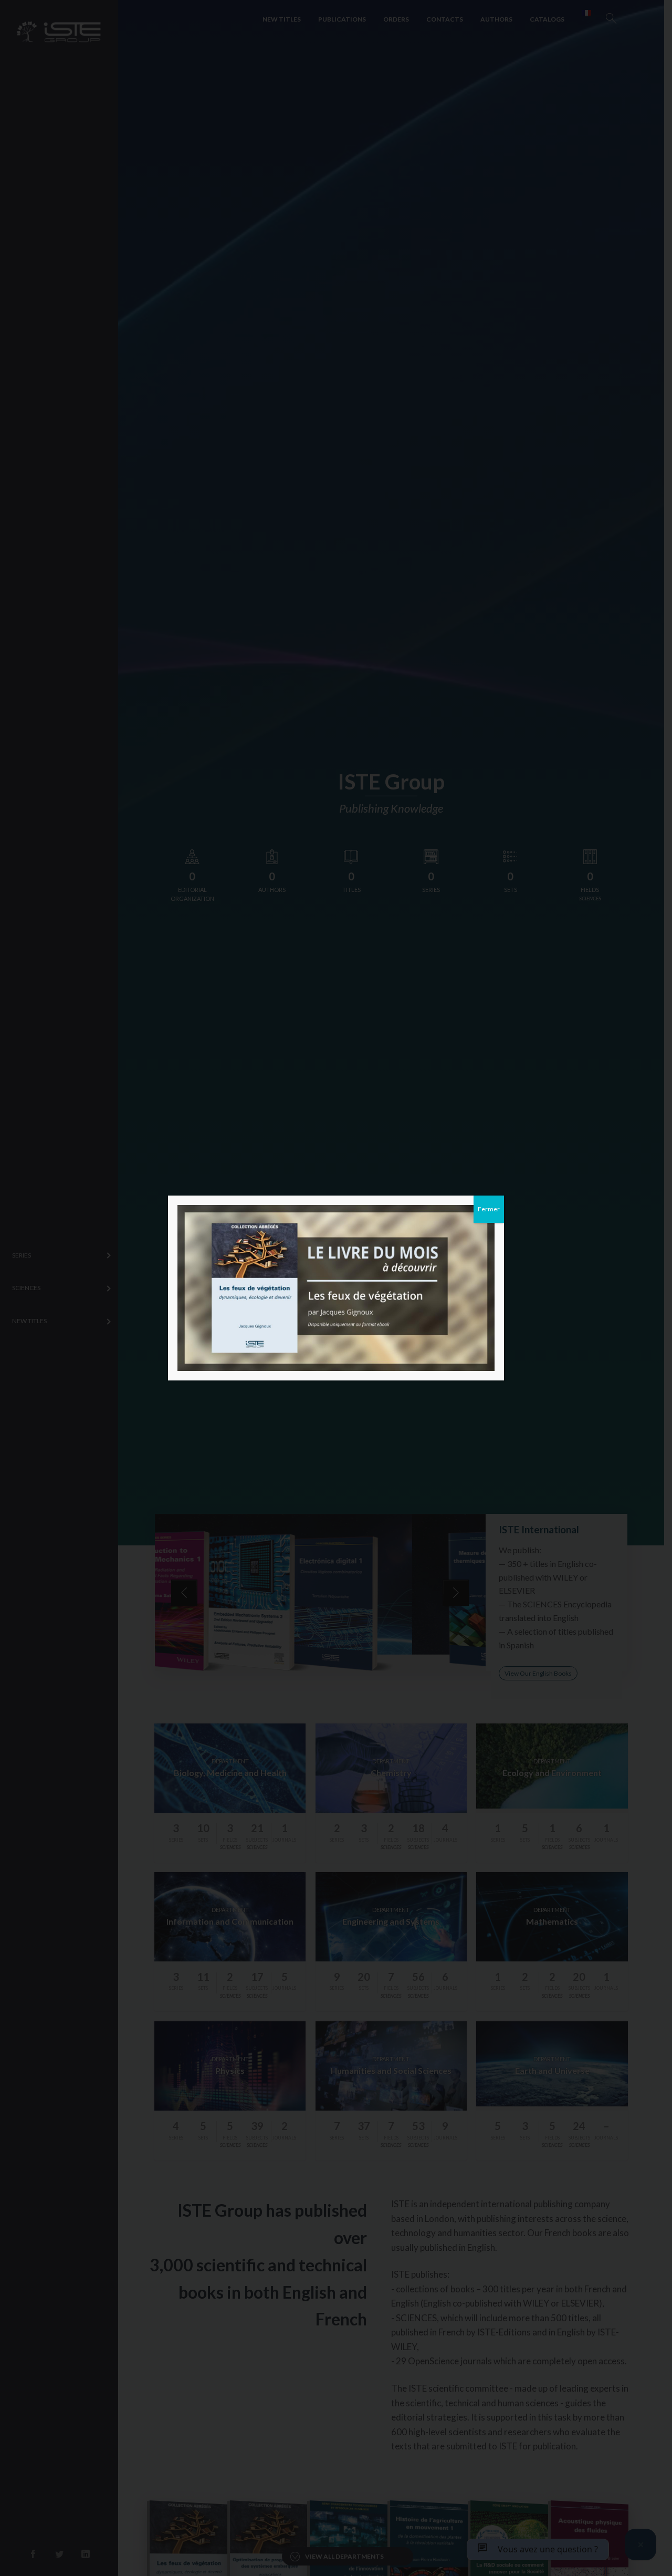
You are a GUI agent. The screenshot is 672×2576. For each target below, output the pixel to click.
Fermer (489, 1209)
